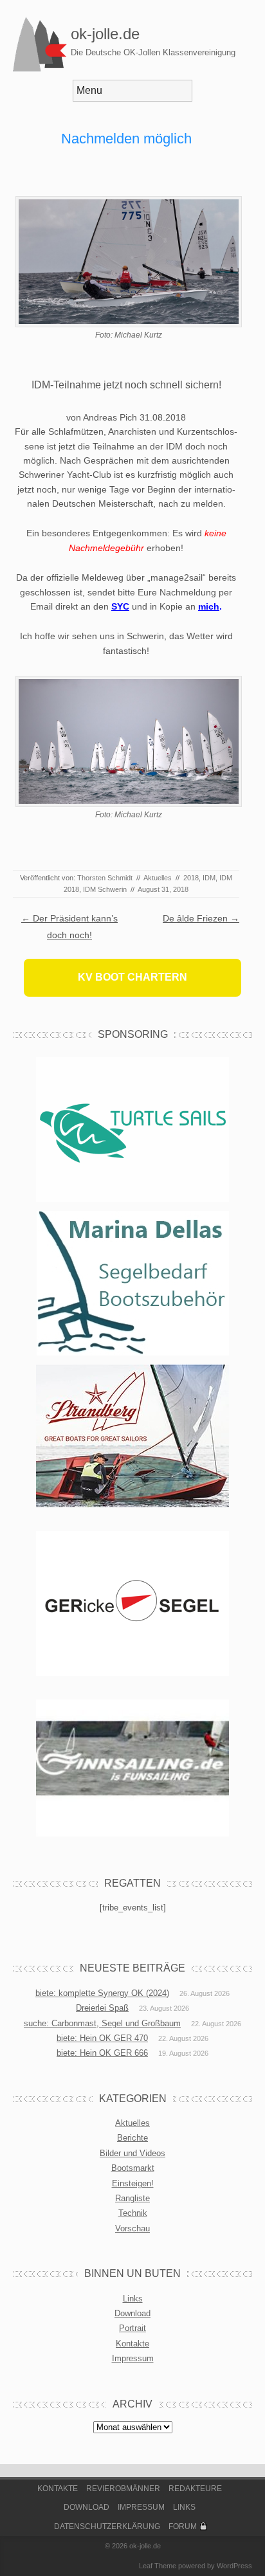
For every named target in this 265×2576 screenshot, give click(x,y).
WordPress (234, 2566)
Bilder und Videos (132, 2153)
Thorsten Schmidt (105, 878)
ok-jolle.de (105, 34)
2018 (191, 878)
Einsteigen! (133, 2183)
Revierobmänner (123, 2489)
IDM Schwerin (105, 889)
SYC (120, 606)
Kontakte (132, 2344)
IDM (209, 878)
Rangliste (132, 2198)
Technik (133, 2213)
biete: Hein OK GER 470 (102, 2038)
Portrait (132, 2328)
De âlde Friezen (201, 918)
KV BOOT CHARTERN (132, 977)
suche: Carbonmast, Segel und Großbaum (102, 2023)
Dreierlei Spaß (102, 2008)
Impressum (133, 2358)
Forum (183, 2526)
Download (132, 2313)
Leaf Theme (158, 2566)
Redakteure (195, 2489)
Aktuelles (158, 878)
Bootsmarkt (133, 2168)
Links (133, 2299)
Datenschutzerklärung (107, 2526)
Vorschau (132, 2228)
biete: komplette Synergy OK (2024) (102, 1993)
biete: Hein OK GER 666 (102, 2053)
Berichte (132, 2138)
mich (209, 606)
